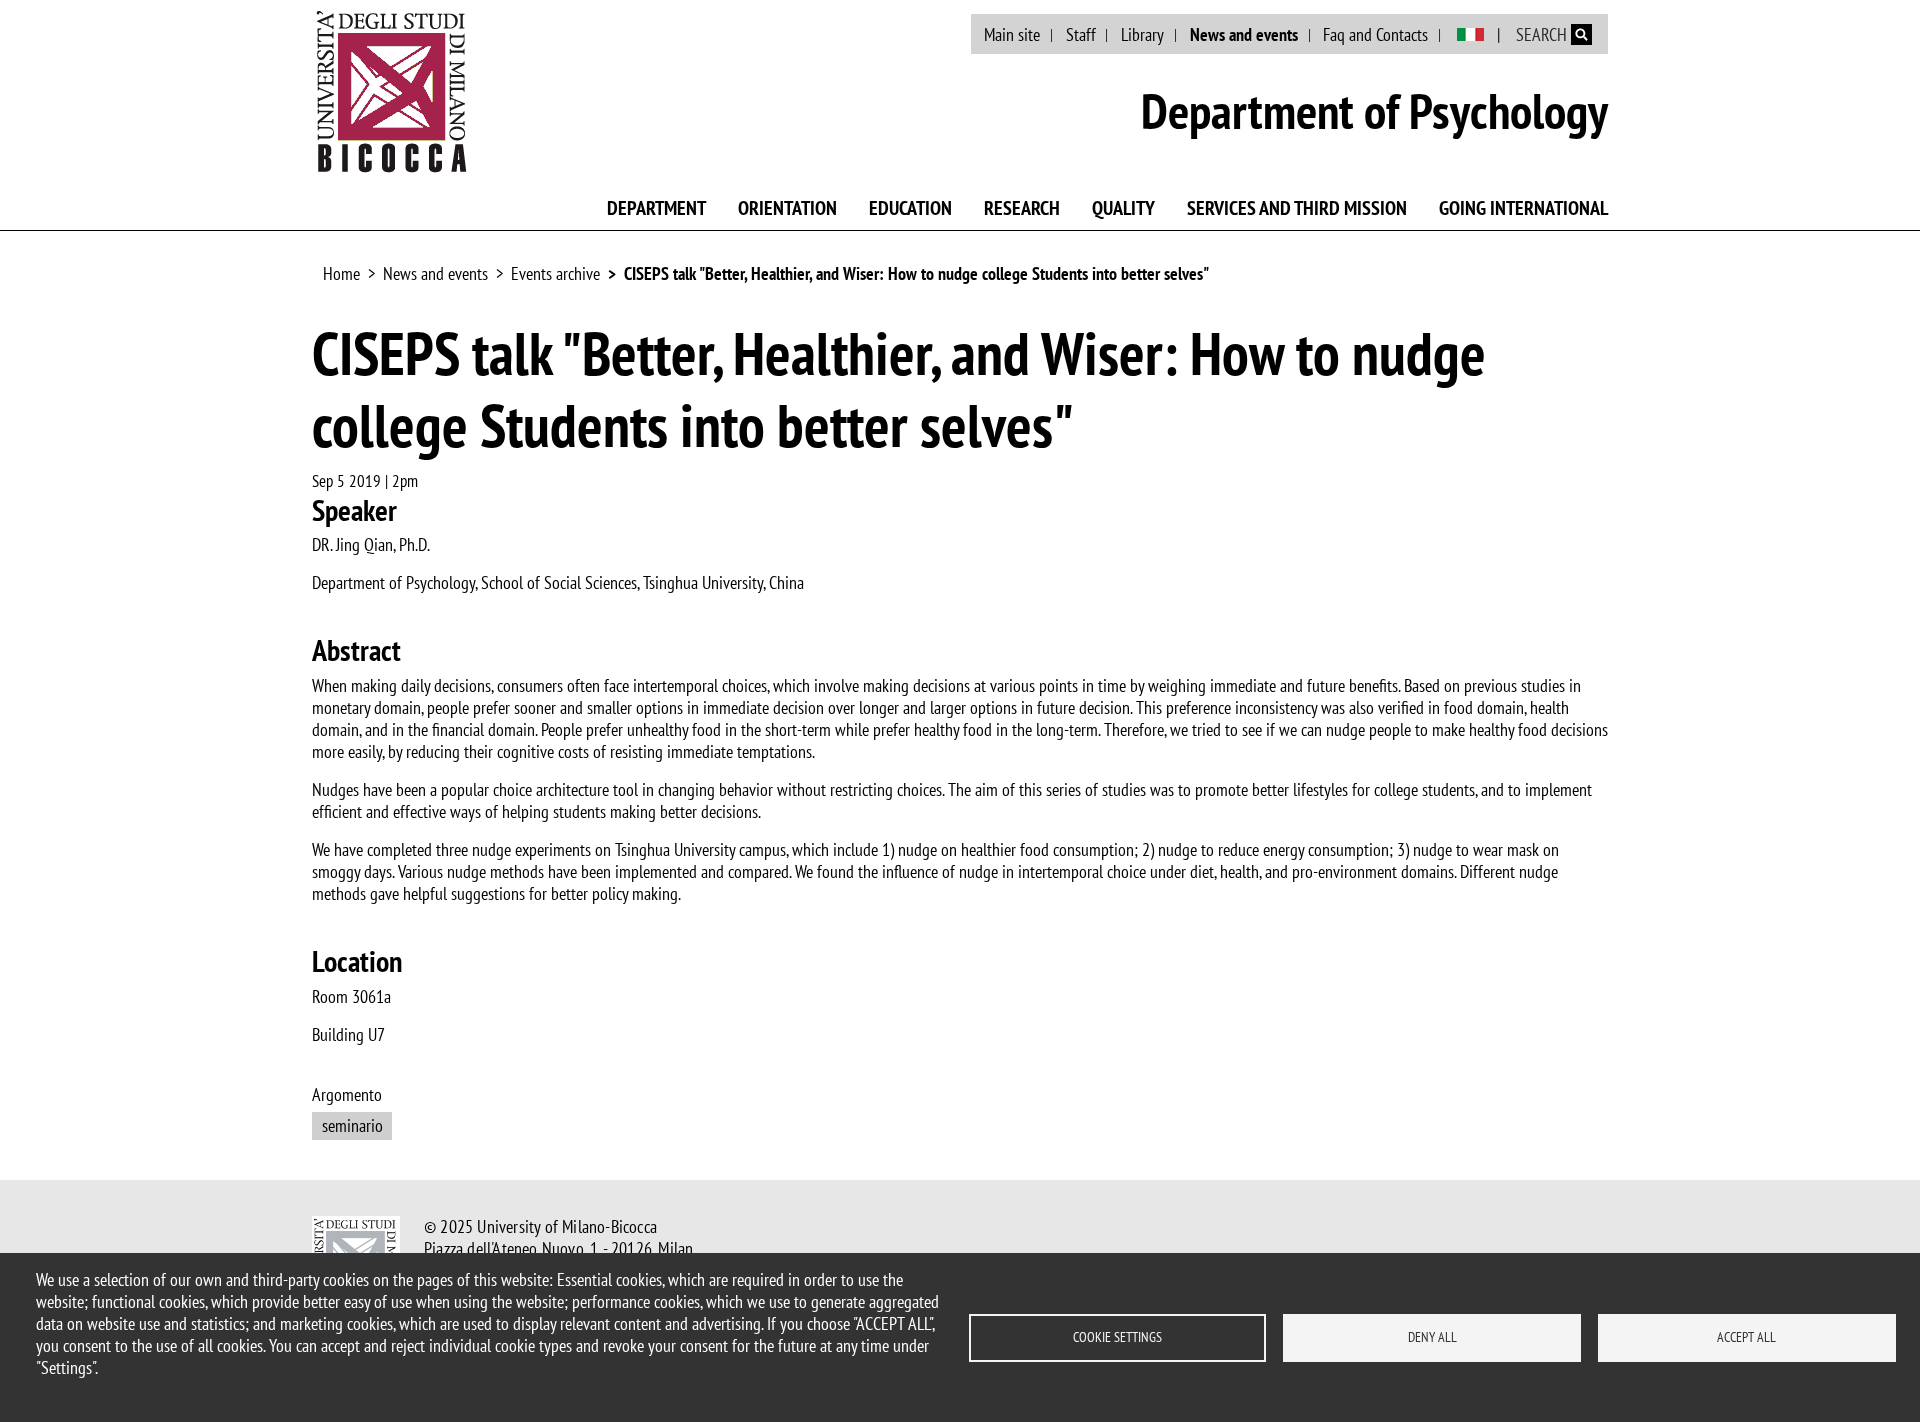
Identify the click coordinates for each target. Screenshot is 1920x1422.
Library (1142, 34)
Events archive (555, 273)
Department (656, 208)
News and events (1244, 34)
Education (910, 208)
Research (1022, 208)
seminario (352, 1125)
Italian (1470, 35)
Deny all (1432, 1337)
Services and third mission (1297, 208)
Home (341, 273)
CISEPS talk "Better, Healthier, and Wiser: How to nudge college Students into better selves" (916, 273)
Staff (1081, 34)
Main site (1012, 34)
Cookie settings (1117, 1337)
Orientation (787, 208)
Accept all (1746, 1337)
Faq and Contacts (1375, 34)
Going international (1523, 208)
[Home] (392, 91)
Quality (1123, 208)
